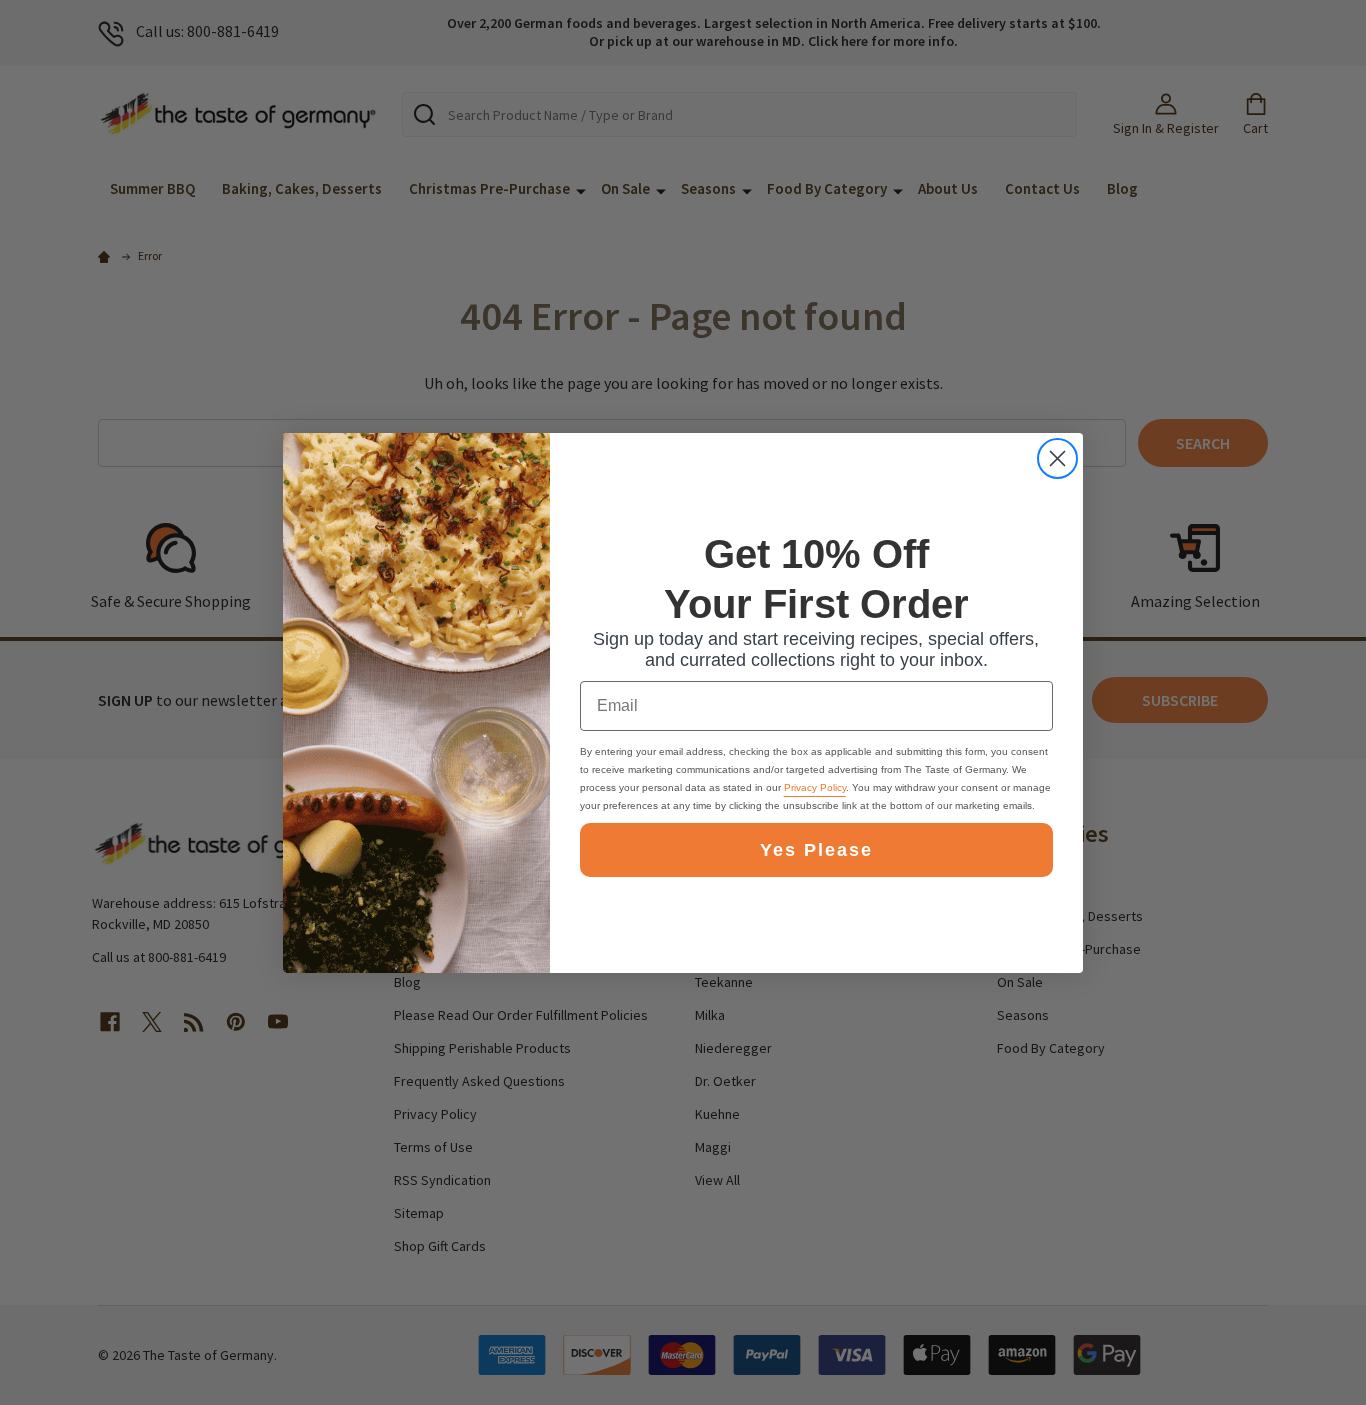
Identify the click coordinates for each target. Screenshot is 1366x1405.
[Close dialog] (1057, 458)
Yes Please (816, 850)
